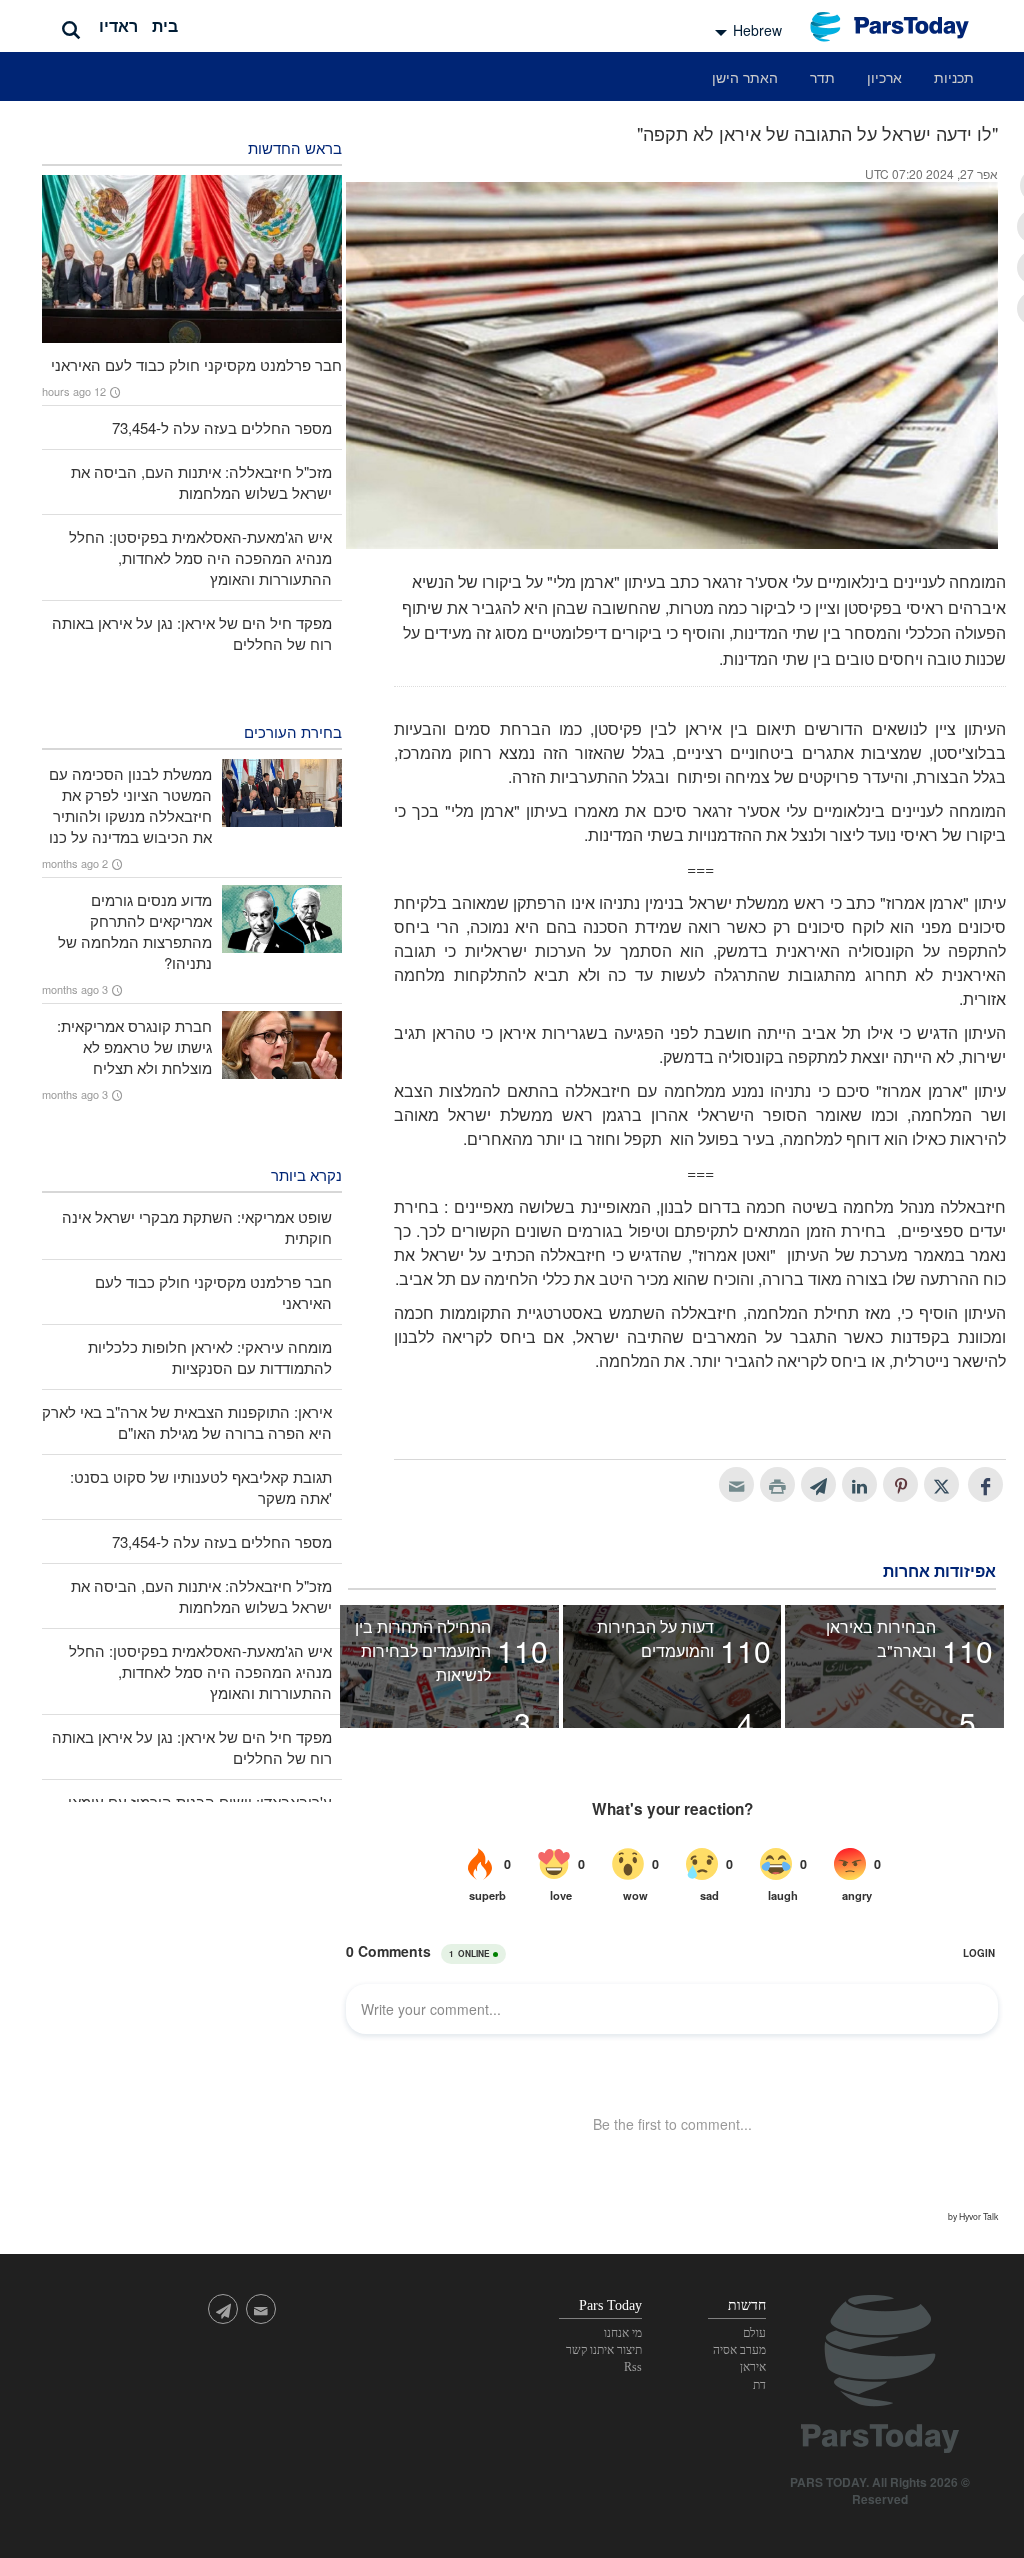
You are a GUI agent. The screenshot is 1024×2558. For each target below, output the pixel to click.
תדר (822, 77)
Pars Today (900, 26)
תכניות (954, 77)
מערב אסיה (739, 2350)
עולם (754, 2333)
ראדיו (118, 25)
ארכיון (884, 77)
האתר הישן (745, 77)
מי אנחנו (623, 2333)
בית (165, 25)
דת (759, 2385)
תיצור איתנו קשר (604, 2350)
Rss (633, 2367)
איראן (753, 2367)
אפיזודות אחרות (939, 1570)
